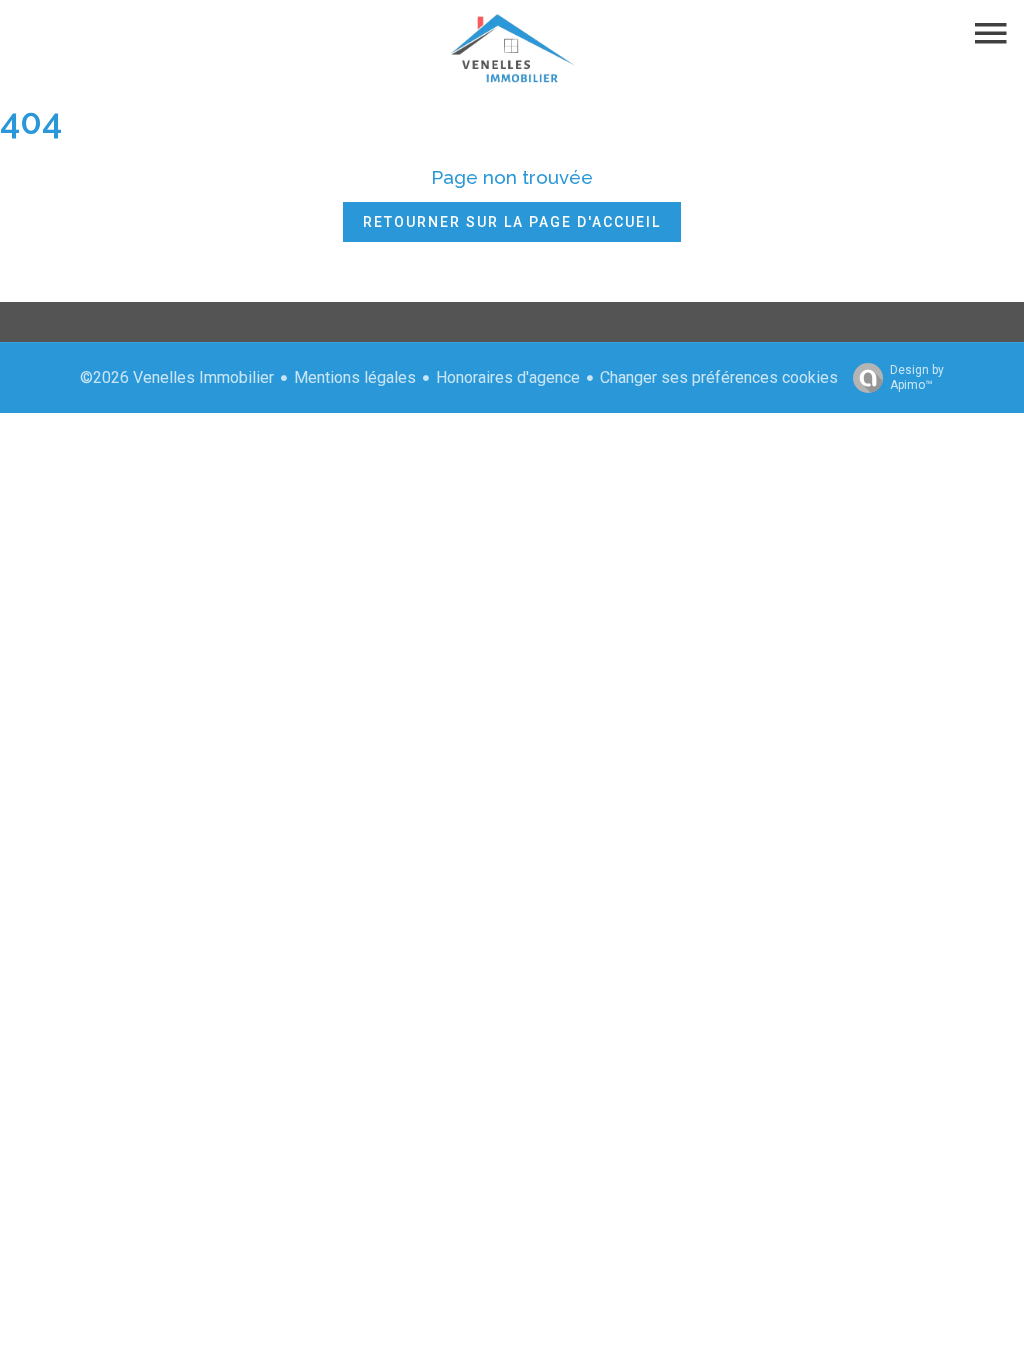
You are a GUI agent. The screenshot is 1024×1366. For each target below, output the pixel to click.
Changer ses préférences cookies (719, 377)
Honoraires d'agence (508, 377)
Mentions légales (355, 377)
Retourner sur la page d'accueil (512, 222)
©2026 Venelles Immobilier (177, 377)
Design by (917, 377)
